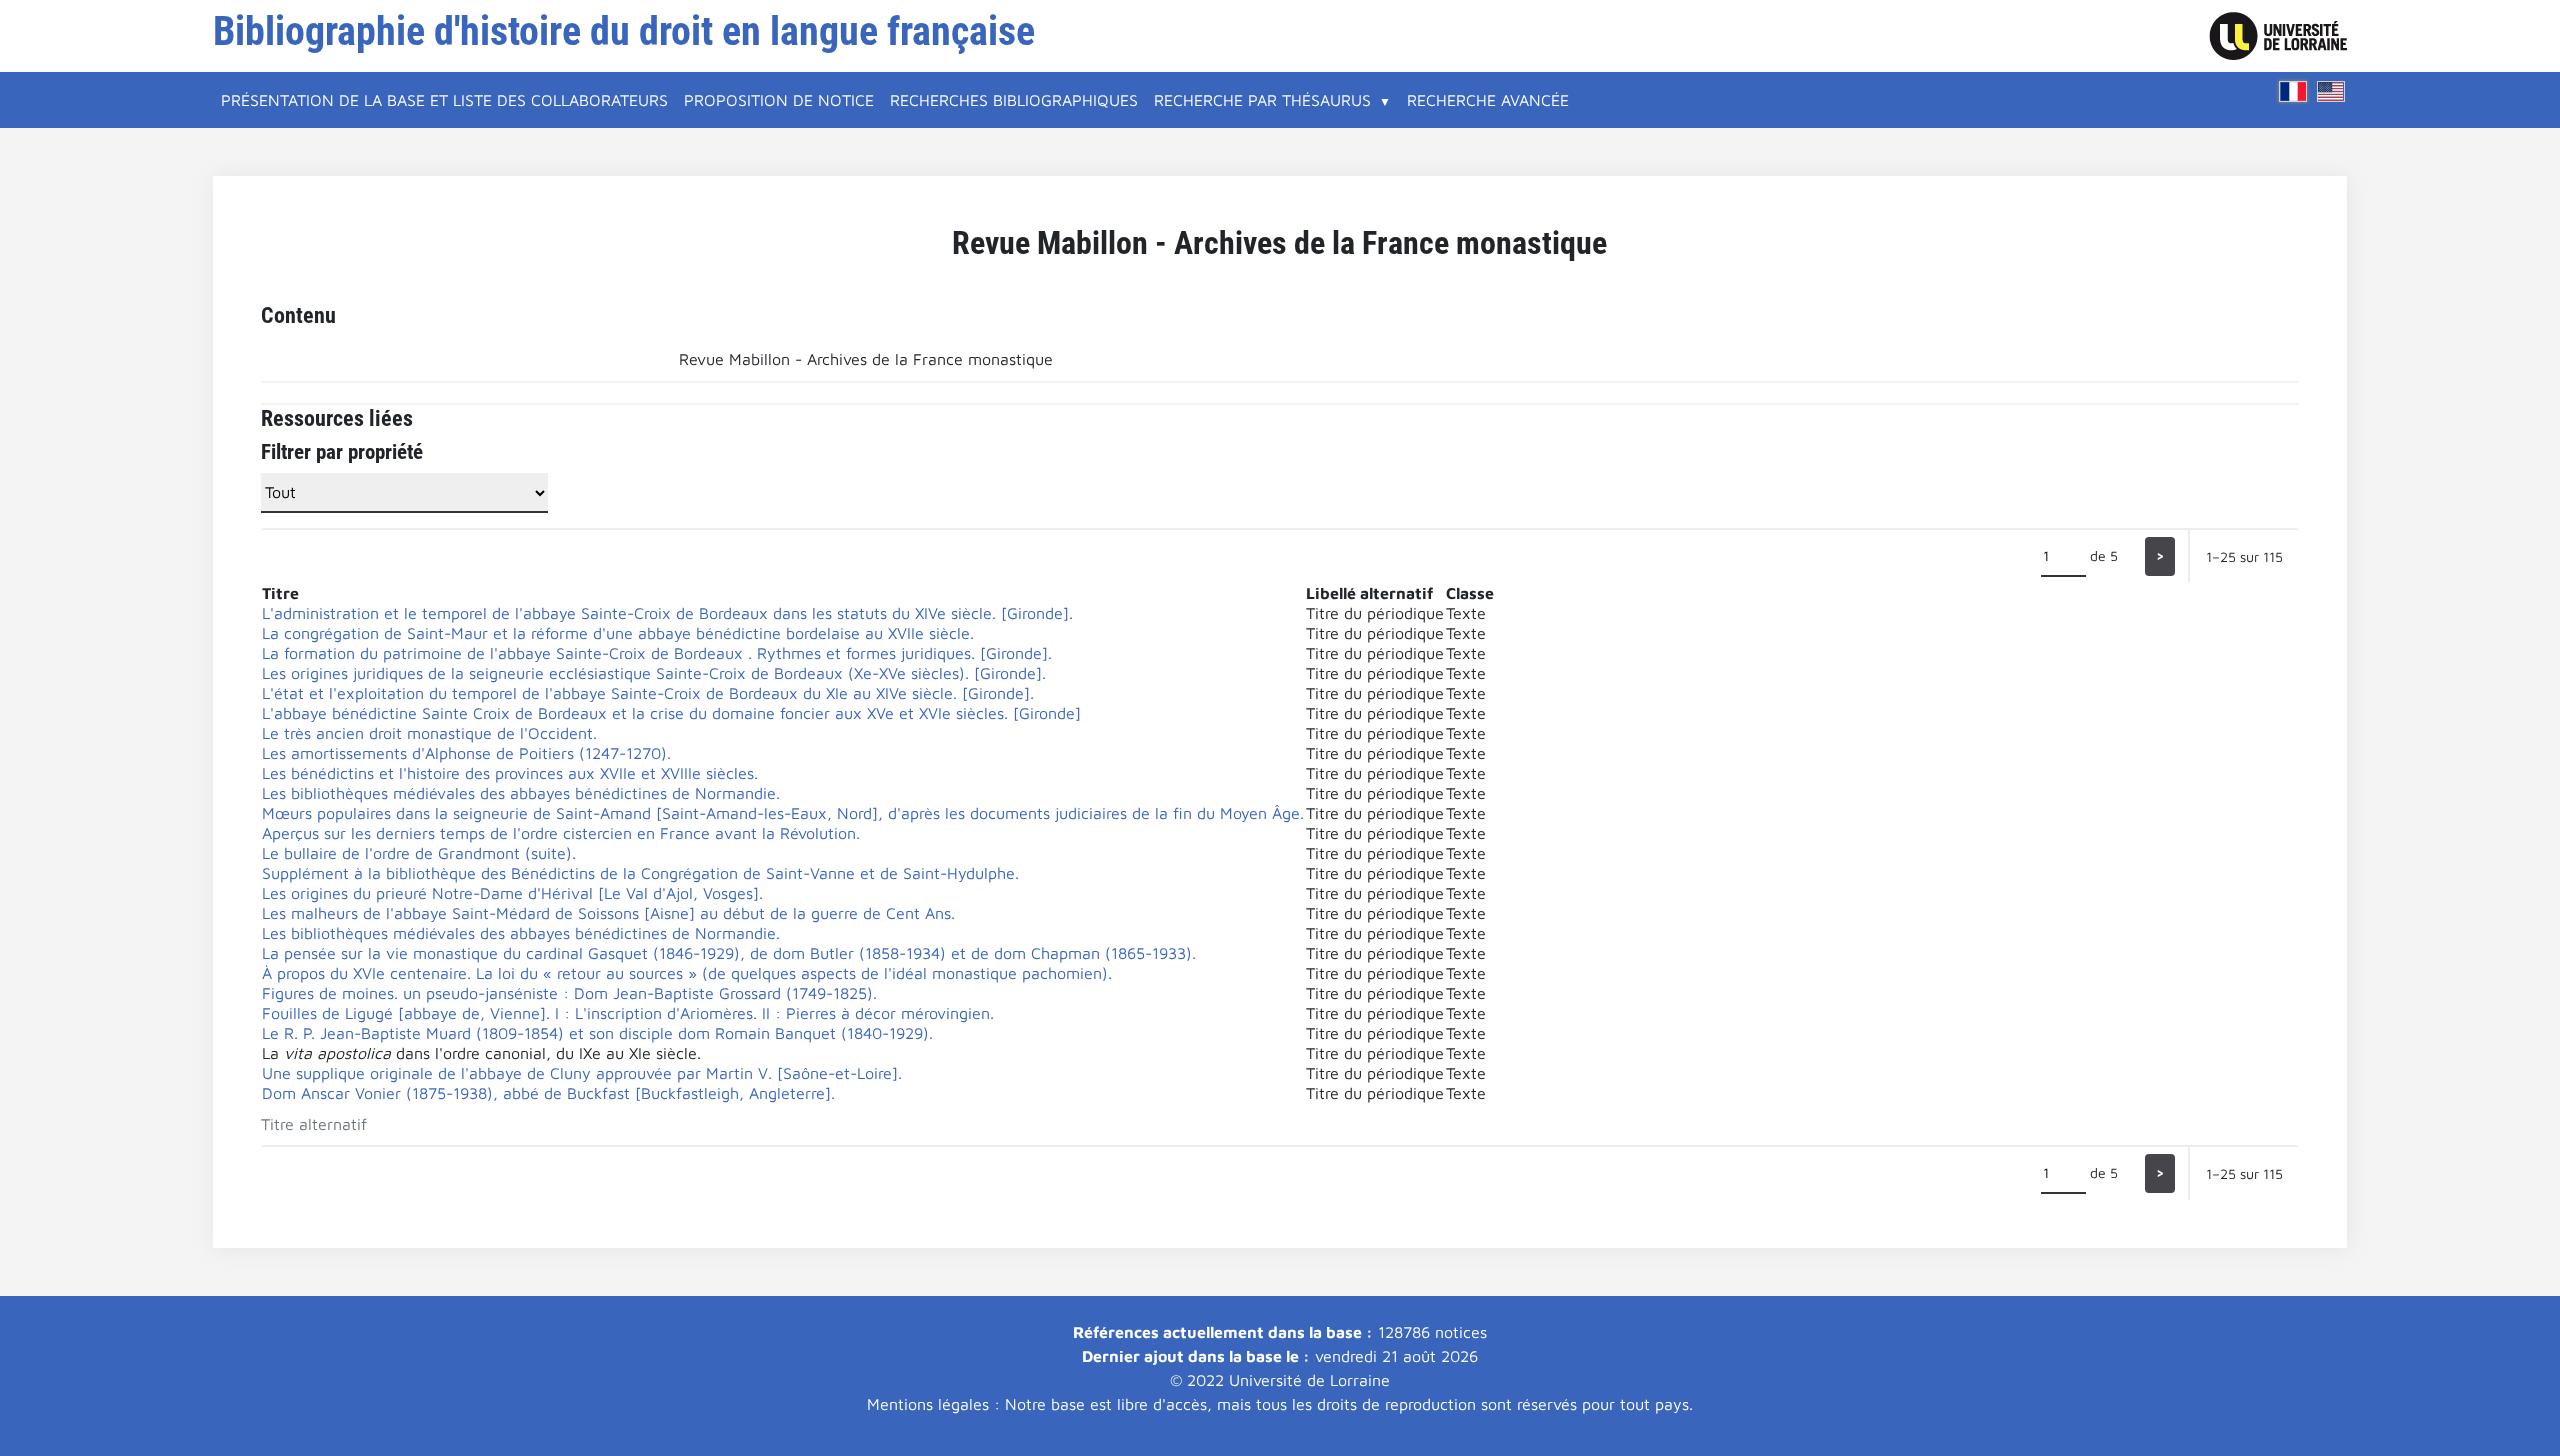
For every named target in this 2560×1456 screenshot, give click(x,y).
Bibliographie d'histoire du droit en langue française (624, 31)
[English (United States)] (2331, 91)
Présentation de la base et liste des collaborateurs (444, 100)
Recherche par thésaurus (1262, 100)
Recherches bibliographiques (1014, 100)
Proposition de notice (779, 100)
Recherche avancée (1488, 100)
